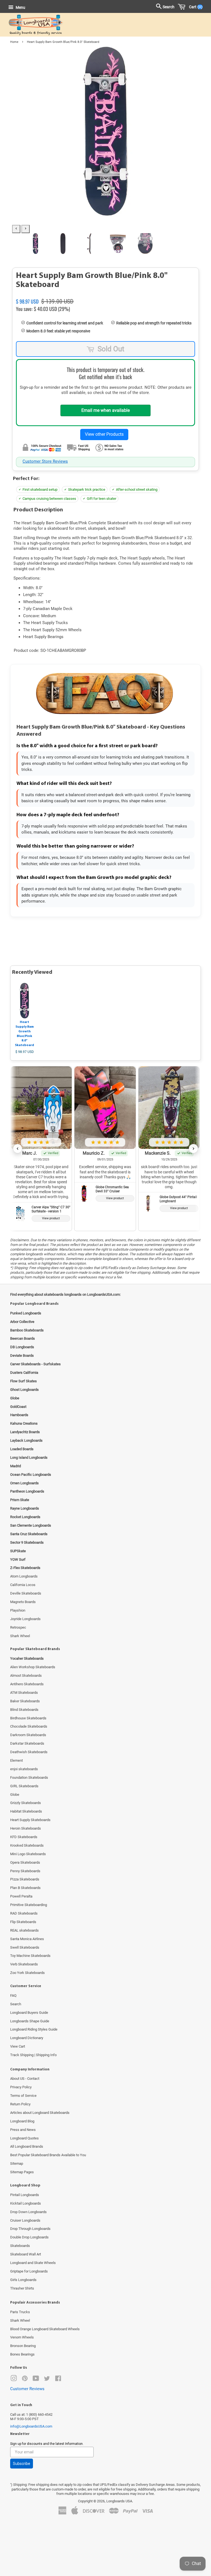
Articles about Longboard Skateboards (40, 2113)
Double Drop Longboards (29, 2237)
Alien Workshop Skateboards (33, 1667)
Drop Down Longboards (28, 2212)
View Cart (18, 2046)
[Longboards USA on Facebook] (58, 2380)
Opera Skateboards (25, 1862)
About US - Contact (25, 2079)
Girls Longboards (23, 2280)
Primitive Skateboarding (29, 1905)
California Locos (23, 1585)
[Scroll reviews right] (193, 1149)
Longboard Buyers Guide (29, 2013)
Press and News (23, 2130)
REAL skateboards (24, 1930)
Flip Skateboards (23, 1922)
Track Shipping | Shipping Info (33, 2055)
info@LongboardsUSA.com (31, 2426)
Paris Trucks (20, 2312)
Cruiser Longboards (25, 2220)
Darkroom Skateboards (28, 1735)
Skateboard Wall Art (26, 2254)
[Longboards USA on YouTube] (36, 2380)
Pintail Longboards (25, 2195)
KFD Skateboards (24, 1837)
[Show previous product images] (16, 229)
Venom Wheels (22, 2337)
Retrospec (18, 1627)
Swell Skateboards (25, 1947)
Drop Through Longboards (30, 2229)
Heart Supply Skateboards (30, 1820)
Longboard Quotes (24, 2138)
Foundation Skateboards (29, 1777)
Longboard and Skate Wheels (33, 2263)
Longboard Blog (22, 2121)
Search (16, 2004)
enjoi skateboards (24, 1769)
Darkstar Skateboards (27, 1743)
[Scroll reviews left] (18, 1149)
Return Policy (20, 2104)
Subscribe (22, 2464)
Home (14, 42)
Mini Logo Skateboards (28, 1854)
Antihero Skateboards (27, 1684)
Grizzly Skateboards (26, 1803)
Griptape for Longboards (29, 2271)
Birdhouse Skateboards (28, 1718)
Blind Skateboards (24, 1710)
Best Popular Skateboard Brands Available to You (48, 2155)
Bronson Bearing (23, 2346)
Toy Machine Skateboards (30, 1956)
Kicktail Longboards (26, 2203)
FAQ (13, 1996)
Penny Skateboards (25, 1871)
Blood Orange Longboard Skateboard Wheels (45, 2329)
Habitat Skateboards (26, 1811)
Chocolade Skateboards (29, 1726)
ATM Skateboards (24, 1693)
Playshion (18, 1610)
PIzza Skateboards (25, 1879)
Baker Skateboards (25, 1701)
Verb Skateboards (24, 1964)
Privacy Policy (21, 2087)
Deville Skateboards (26, 1593)
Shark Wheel (20, 1636)
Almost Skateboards (26, 1675)
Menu (20, 7)
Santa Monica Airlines (27, 1939)
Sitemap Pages (22, 2172)
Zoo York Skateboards (27, 1973)
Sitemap (17, 2163)
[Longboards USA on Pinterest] (25, 2380)
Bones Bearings (22, 2354)
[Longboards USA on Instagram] (14, 2380)
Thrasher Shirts (22, 2288)
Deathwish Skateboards (29, 1752)
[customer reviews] (105, 295)
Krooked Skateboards (27, 1845)
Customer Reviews (27, 2389)
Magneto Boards (23, 1602)
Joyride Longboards (25, 1619)
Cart (195, 7)
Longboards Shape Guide (30, 2021)
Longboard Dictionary (27, 2038)
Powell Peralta (21, 1896)
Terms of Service (23, 2096)
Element (16, 1760)
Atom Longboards (24, 1576)
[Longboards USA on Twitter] (47, 2380)
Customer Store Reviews (45, 461)
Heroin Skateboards (26, 1828)
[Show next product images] (26, 229)
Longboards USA (119, 2501)
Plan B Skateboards (25, 1888)
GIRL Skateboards (24, 1786)
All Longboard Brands (27, 2146)
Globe (15, 1795)
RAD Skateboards (24, 1913)
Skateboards (20, 2246)
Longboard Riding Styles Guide (34, 2029)
